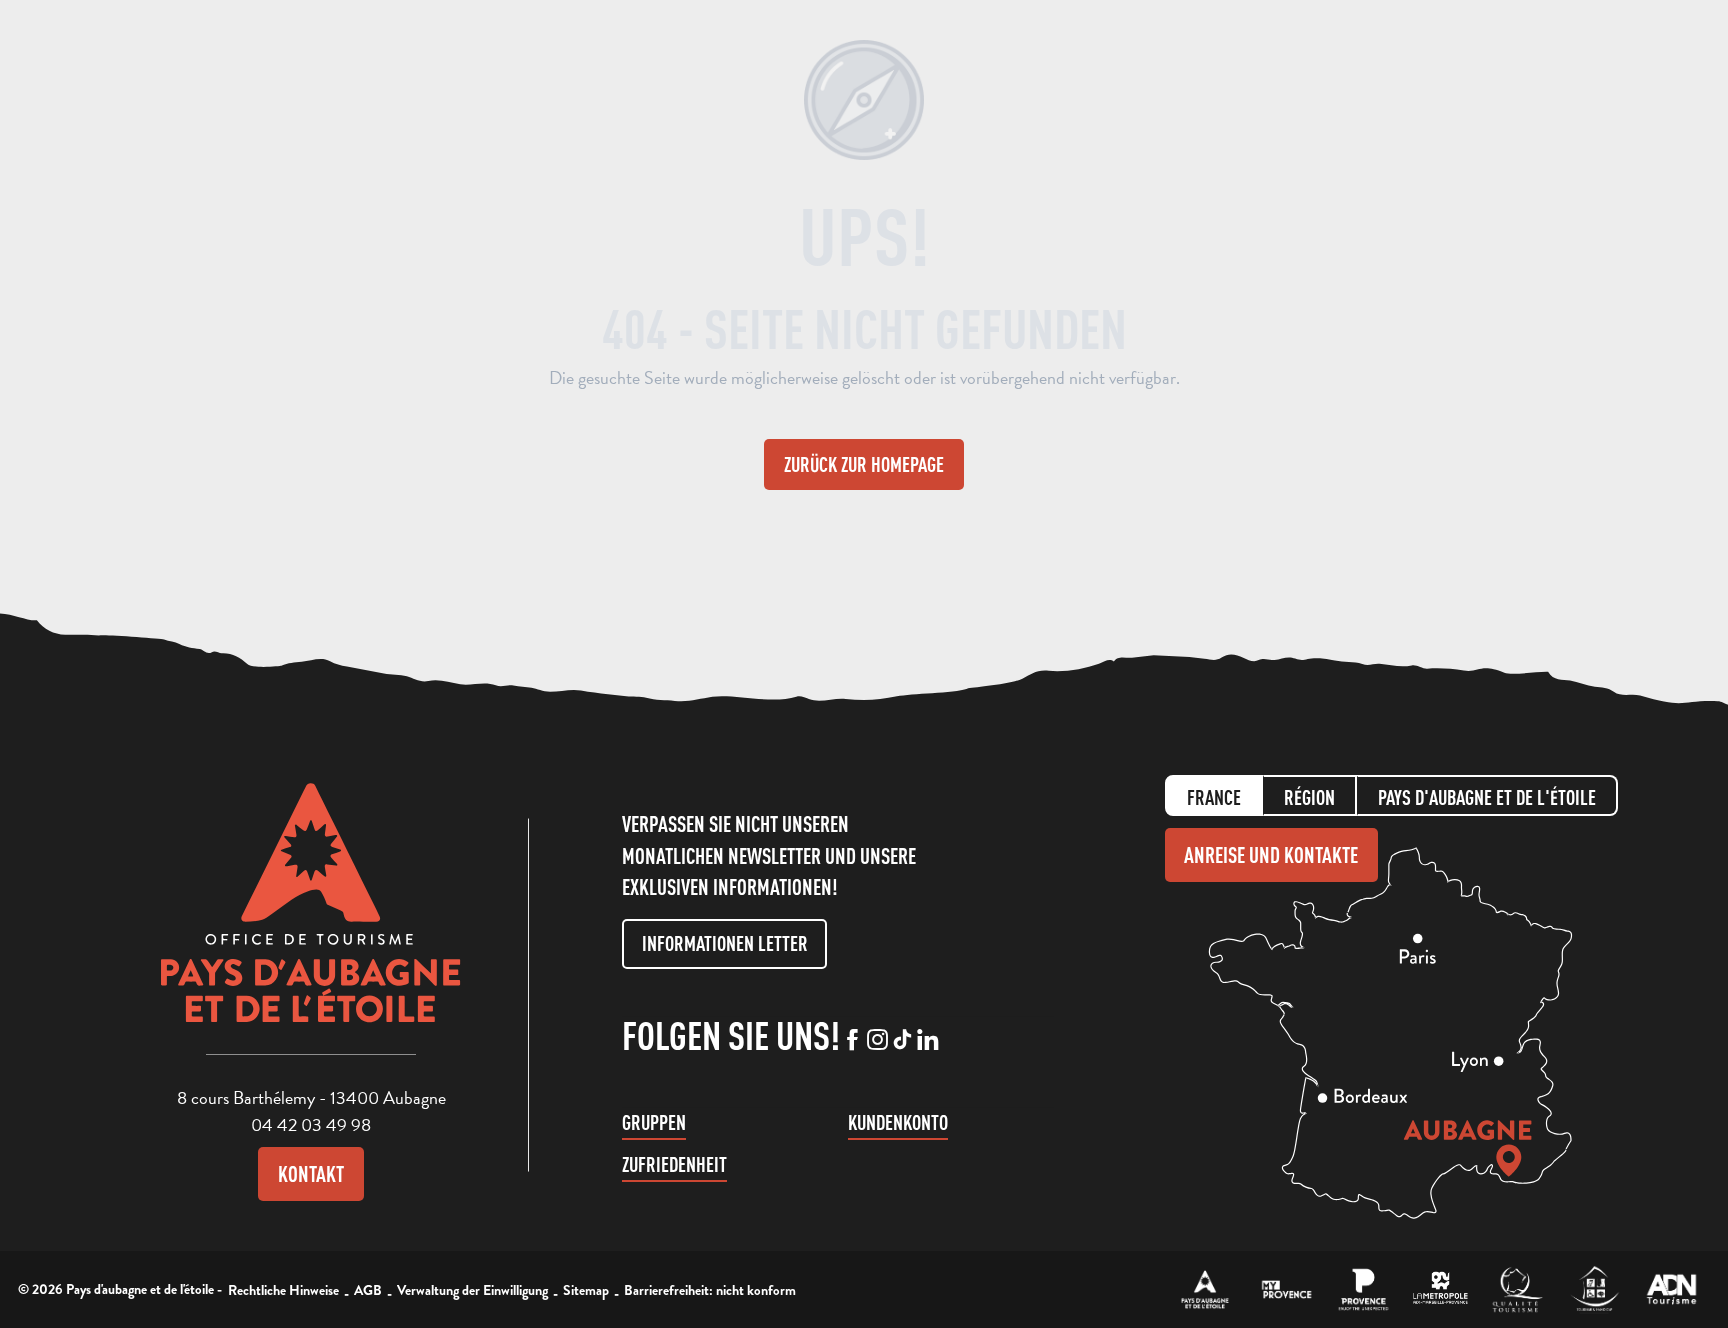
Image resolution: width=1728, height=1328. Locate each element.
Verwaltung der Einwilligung (472, 1290)
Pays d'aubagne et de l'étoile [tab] (1487, 797)
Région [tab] (1309, 797)
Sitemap (586, 1290)
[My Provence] (1286, 1289)
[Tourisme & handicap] (1594, 1289)
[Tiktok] (902, 1041)
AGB (368, 1290)
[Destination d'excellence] (1517, 1289)
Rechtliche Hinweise (283, 1290)
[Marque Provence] (1363, 1289)
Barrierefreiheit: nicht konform (710, 1290)
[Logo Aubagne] (311, 918)
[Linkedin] (927, 1041)
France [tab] (1214, 797)
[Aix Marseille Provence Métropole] (1440, 1289)
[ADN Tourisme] (1671, 1289)
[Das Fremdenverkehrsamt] (1205, 1289)
